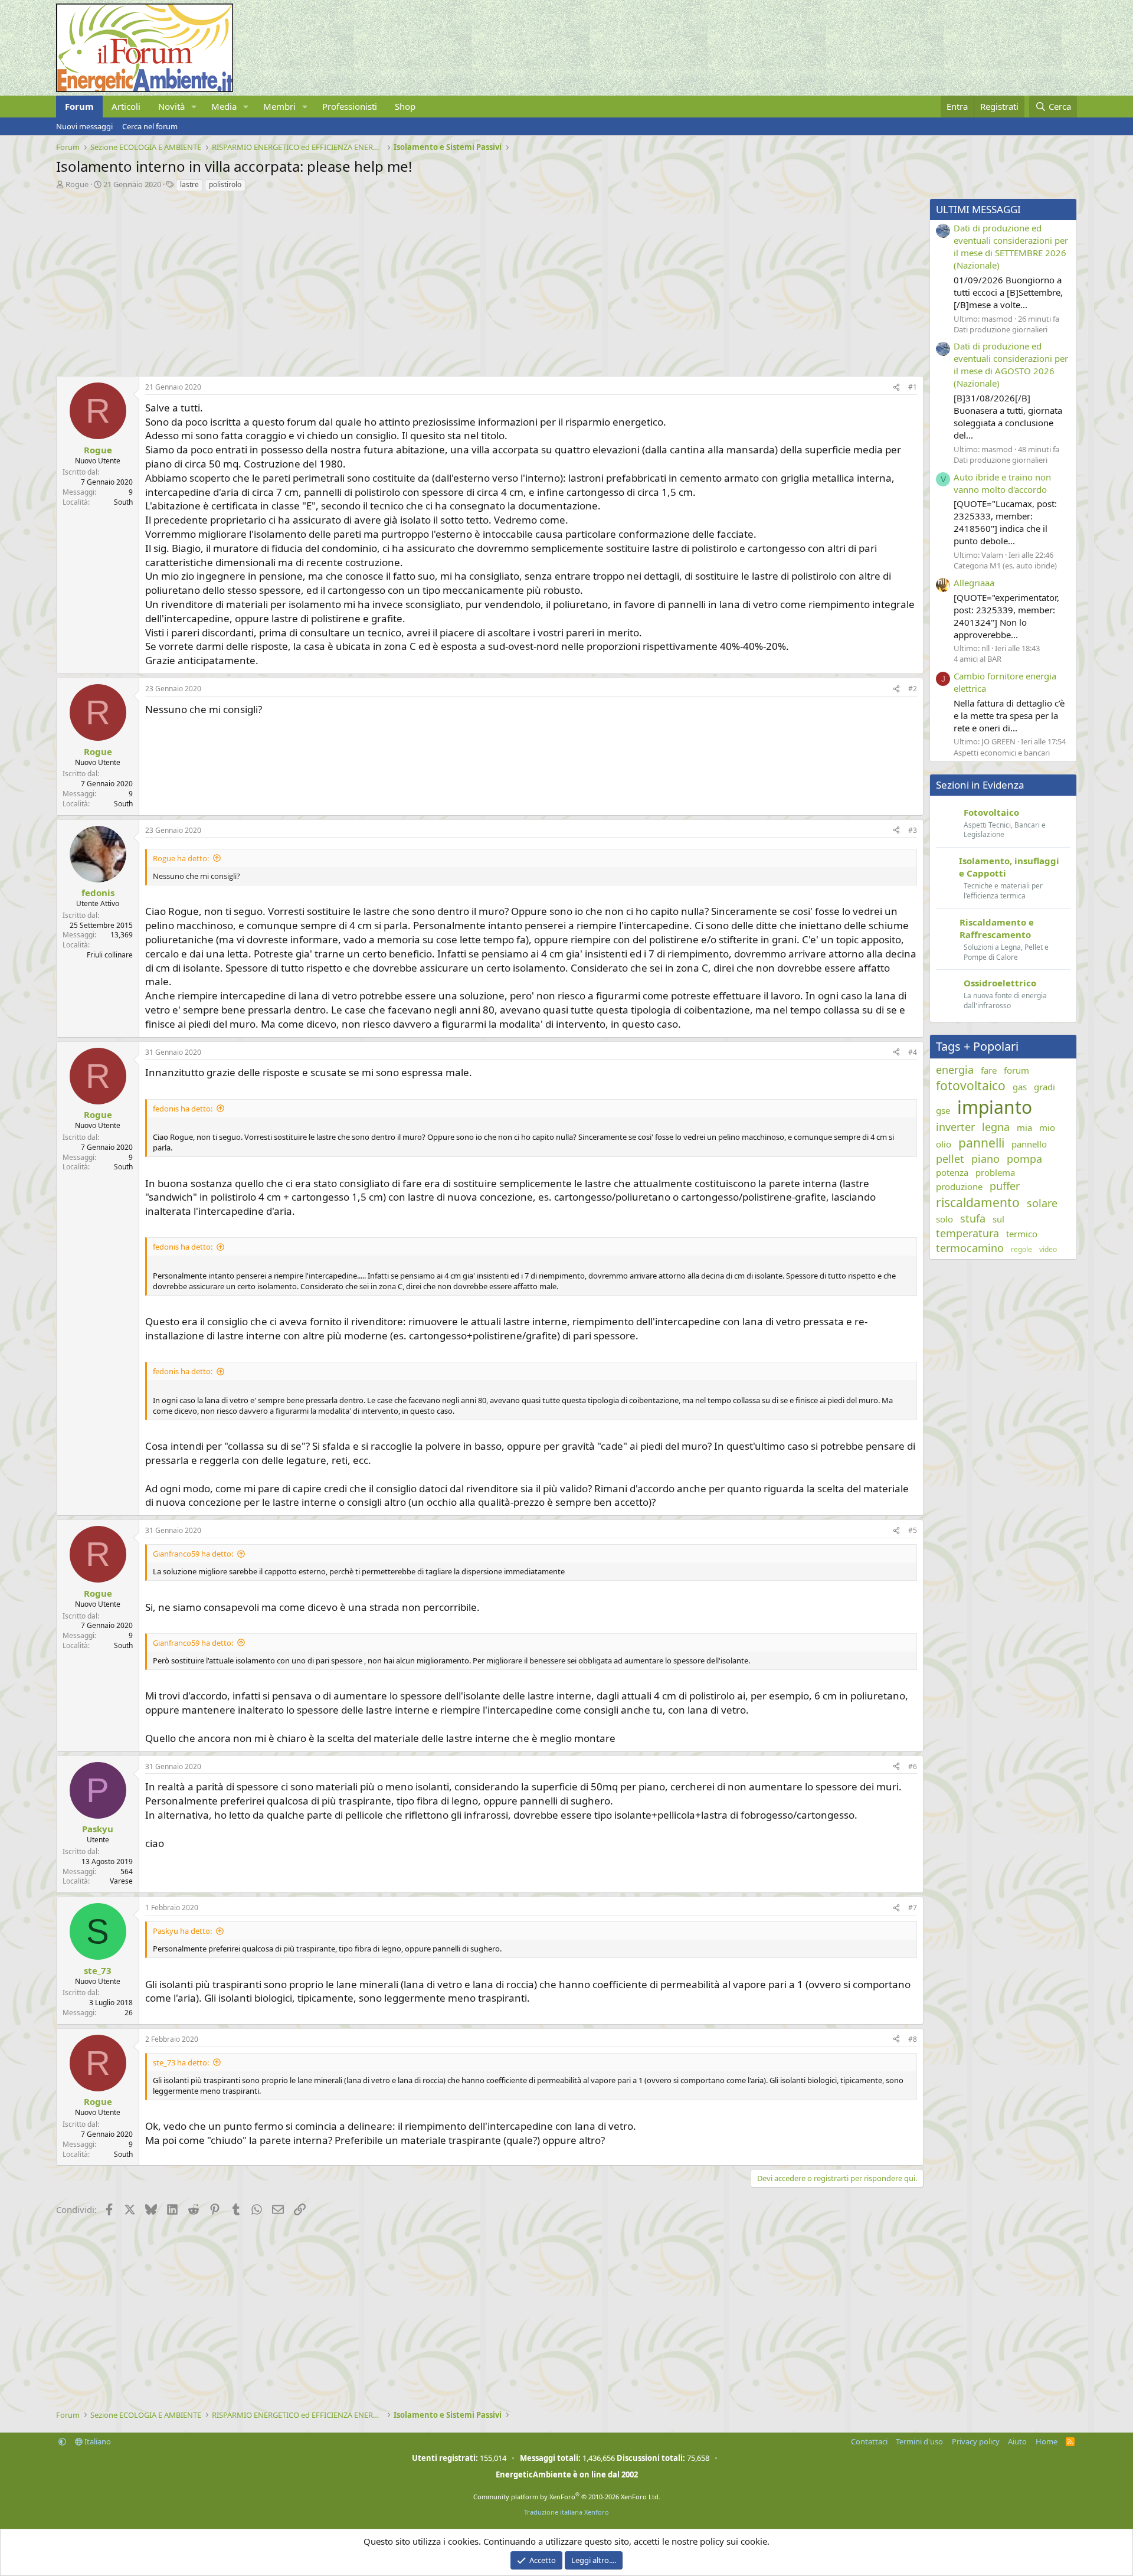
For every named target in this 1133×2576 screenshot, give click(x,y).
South (123, 502)
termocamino (970, 1248)
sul (998, 1219)
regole (1021, 1250)
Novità (171, 106)
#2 (913, 689)
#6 (913, 1766)
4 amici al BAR (978, 659)
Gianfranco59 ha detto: (193, 1554)
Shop (405, 106)
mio (1047, 1127)
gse (943, 1110)
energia (955, 1070)
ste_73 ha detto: (181, 2062)
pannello (1029, 1144)
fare (989, 1070)
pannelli (981, 1143)
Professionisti (350, 106)
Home (1047, 2441)
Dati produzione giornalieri (1001, 329)
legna (996, 1127)
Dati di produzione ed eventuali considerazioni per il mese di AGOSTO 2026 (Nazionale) (1011, 365)
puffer (1005, 1186)
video (1048, 1250)
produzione (959, 1186)
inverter (955, 1127)
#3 (913, 830)
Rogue (77, 184)
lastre (189, 184)
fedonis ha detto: (183, 1109)
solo (944, 1219)
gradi (1044, 1087)
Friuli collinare (110, 955)
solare (1042, 1203)
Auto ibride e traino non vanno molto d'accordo (1002, 483)
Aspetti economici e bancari (1002, 753)
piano (985, 1159)
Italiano (97, 2441)
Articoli (126, 106)
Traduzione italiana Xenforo (566, 2512)
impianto (995, 1107)
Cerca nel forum (150, 126)
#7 (913, 1908)
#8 (913, 2039)
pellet (950, 1159)
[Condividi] (896, 388)
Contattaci (869, 2441)
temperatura (967, 1233)
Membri (279, 106)
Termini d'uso (919, 2441)
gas (1020, 1087)
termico (1022, 1234)
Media (224, 106)
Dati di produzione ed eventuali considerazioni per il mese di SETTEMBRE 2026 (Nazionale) (1011, 246)
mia (1024, 1127)
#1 (913, 387)
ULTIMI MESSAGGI (978, 209)
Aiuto (1017, 2441)
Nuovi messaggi (84, 126)
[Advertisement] (410, 281)
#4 (913, 1052)
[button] (194, 107)
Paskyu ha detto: (182, 1931)
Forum (79, 106)
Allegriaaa (974, 583)
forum (1016, 1070)
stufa (973, 1218)
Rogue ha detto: (181, 858)
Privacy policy (976, 2441)
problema (995, 1172)
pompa (1024, 1159)
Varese (121, 1881)
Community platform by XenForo (567, 2497)
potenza (952, 1172)
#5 (913, 1530)
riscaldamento (978, 1202)
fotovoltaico (971, 1086)
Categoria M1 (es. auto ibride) (1005, 565)
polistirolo (225, 184)
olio (944, 1144)
